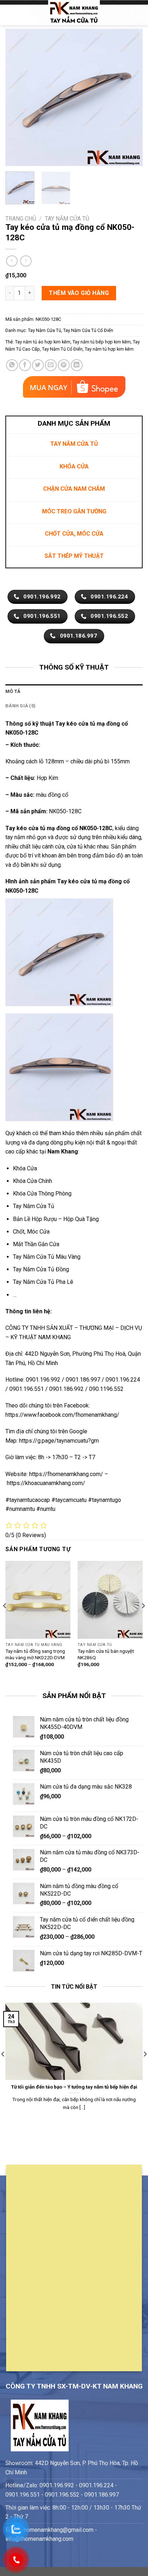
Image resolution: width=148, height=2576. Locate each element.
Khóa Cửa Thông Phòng (42, 1194)
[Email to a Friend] (51, 365)
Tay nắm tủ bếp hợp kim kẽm (102, 342)
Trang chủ (21, 219)
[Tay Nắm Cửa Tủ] (74, 13)
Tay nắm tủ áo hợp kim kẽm (43, 342)
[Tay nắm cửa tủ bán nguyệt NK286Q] (110, 1600)
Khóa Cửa (25, 1168)
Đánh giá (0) (20, 706)
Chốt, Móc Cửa (31, 1232)
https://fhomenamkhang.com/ (67, 1474)
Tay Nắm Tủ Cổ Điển (62, 349)
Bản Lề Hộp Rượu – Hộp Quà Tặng (56, 1219)
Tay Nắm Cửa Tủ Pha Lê (43, 1282)
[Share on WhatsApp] (12, 365)
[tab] (74, 692)
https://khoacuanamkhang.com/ (46, 1483)
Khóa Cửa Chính (33, 1181)
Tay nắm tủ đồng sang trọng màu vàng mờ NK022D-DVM (35, 1654)
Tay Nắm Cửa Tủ (67, 219)
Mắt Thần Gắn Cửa (36, 1244)
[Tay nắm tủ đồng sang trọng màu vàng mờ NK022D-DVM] (38, 1600)
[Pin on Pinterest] (64, 365)
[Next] (131, 97)
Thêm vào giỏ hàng (79, 293)
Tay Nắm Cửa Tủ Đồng (41, 1269)
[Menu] (10, 12)
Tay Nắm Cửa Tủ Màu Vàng (47, 1257)
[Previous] (17, 97)
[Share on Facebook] (25, 365)
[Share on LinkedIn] (77, 365)
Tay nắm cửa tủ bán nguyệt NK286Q (106, 1654)
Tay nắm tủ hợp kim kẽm (109, 349)
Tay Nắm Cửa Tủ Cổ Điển (88, 330)
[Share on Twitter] (38, 365)
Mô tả (13, 691)
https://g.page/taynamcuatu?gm (59, 1441)
